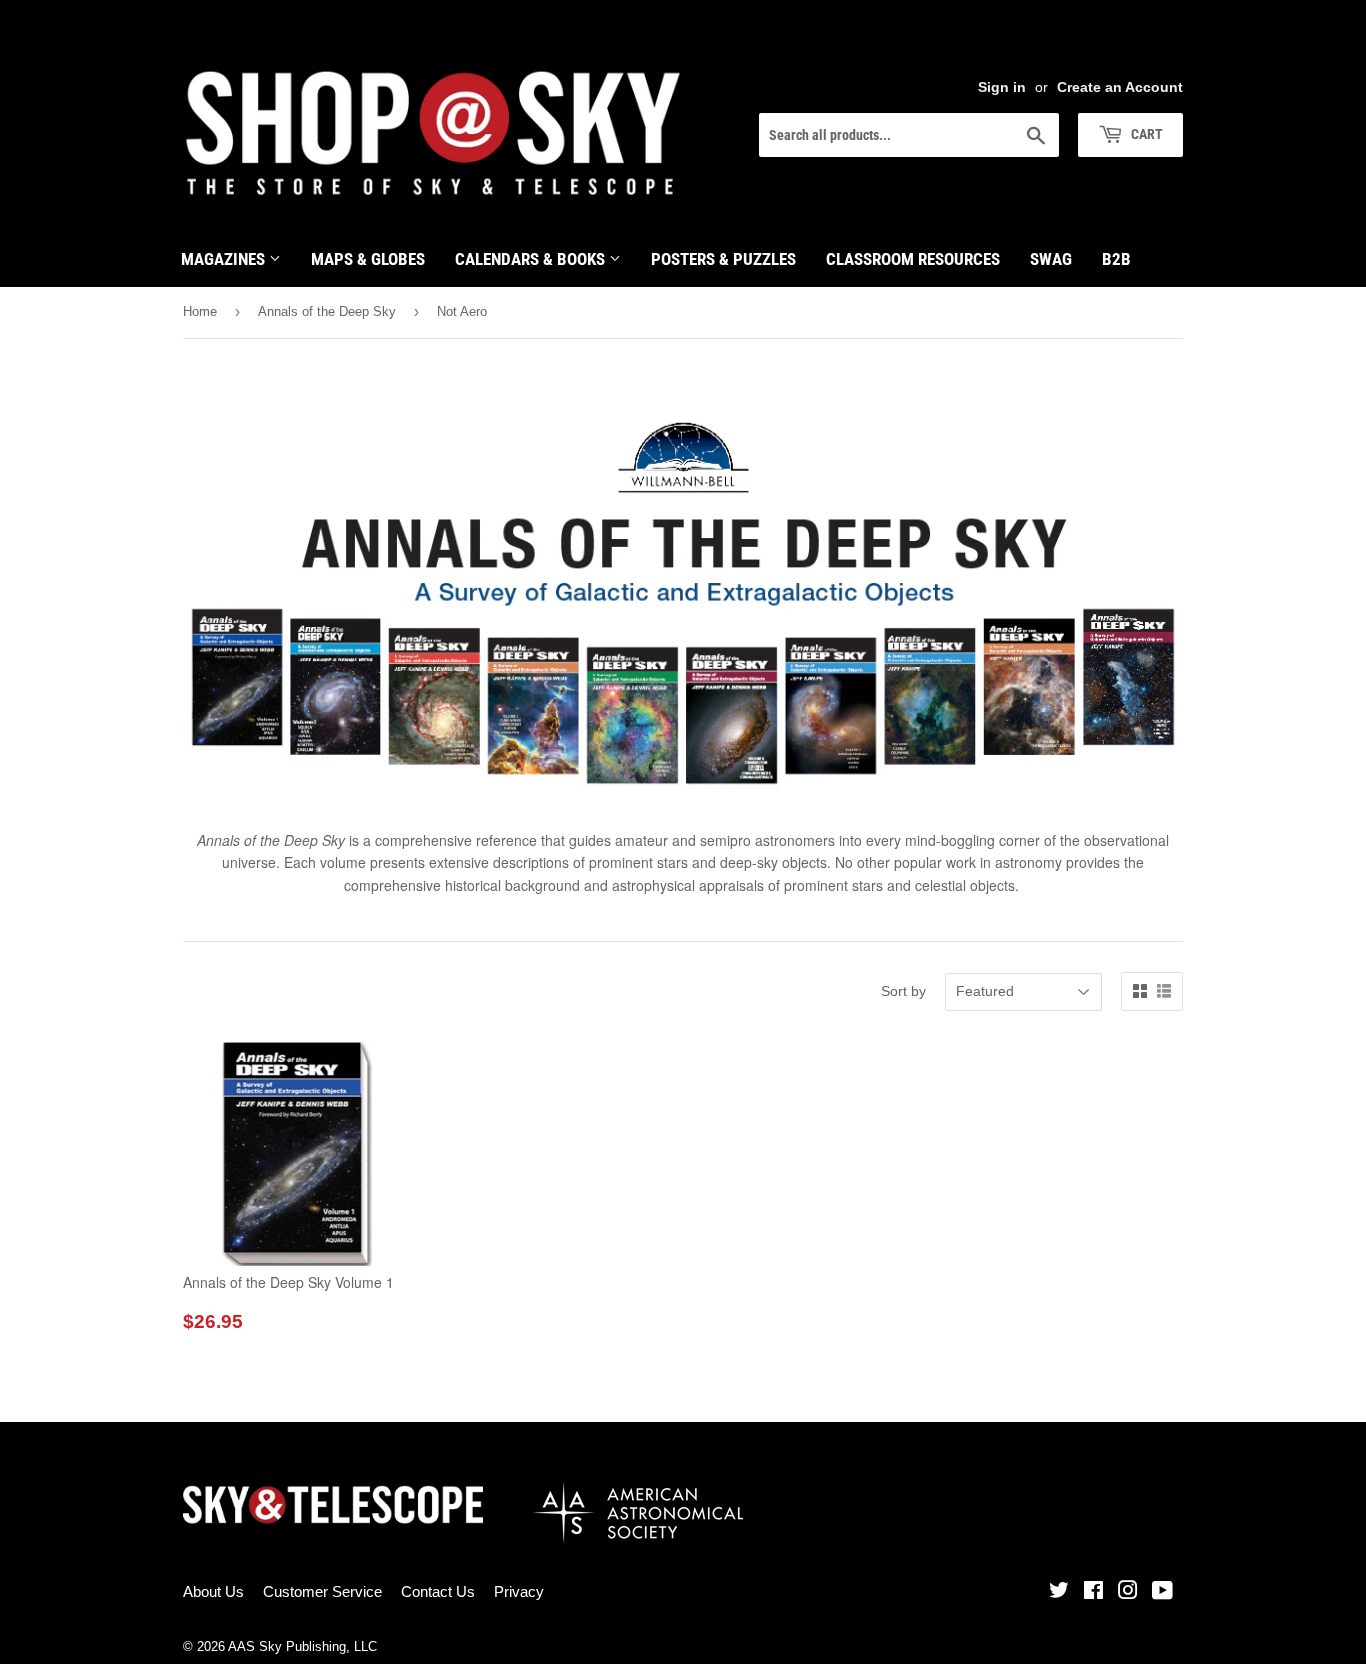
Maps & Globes (368, 259)
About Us (213, 1591)
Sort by (903, 991)
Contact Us (438, 1591)
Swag (1051, 259)
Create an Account (1120, 87)
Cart (1145, 134)
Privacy (519, 1591)
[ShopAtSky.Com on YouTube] (1162, 1593)
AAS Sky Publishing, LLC (302, 1646)
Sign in (1002, 87)
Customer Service (322, 1591)
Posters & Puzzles (723, 259)
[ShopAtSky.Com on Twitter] (1059, 1593)
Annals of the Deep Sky (327, 311)
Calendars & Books (532, 259)
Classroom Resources (913, 259)
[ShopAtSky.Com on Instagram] (1128, 1593)
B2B (1116, 259)
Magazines (225, 259)
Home (200, 311)
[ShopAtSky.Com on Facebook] (1093, 1593)
